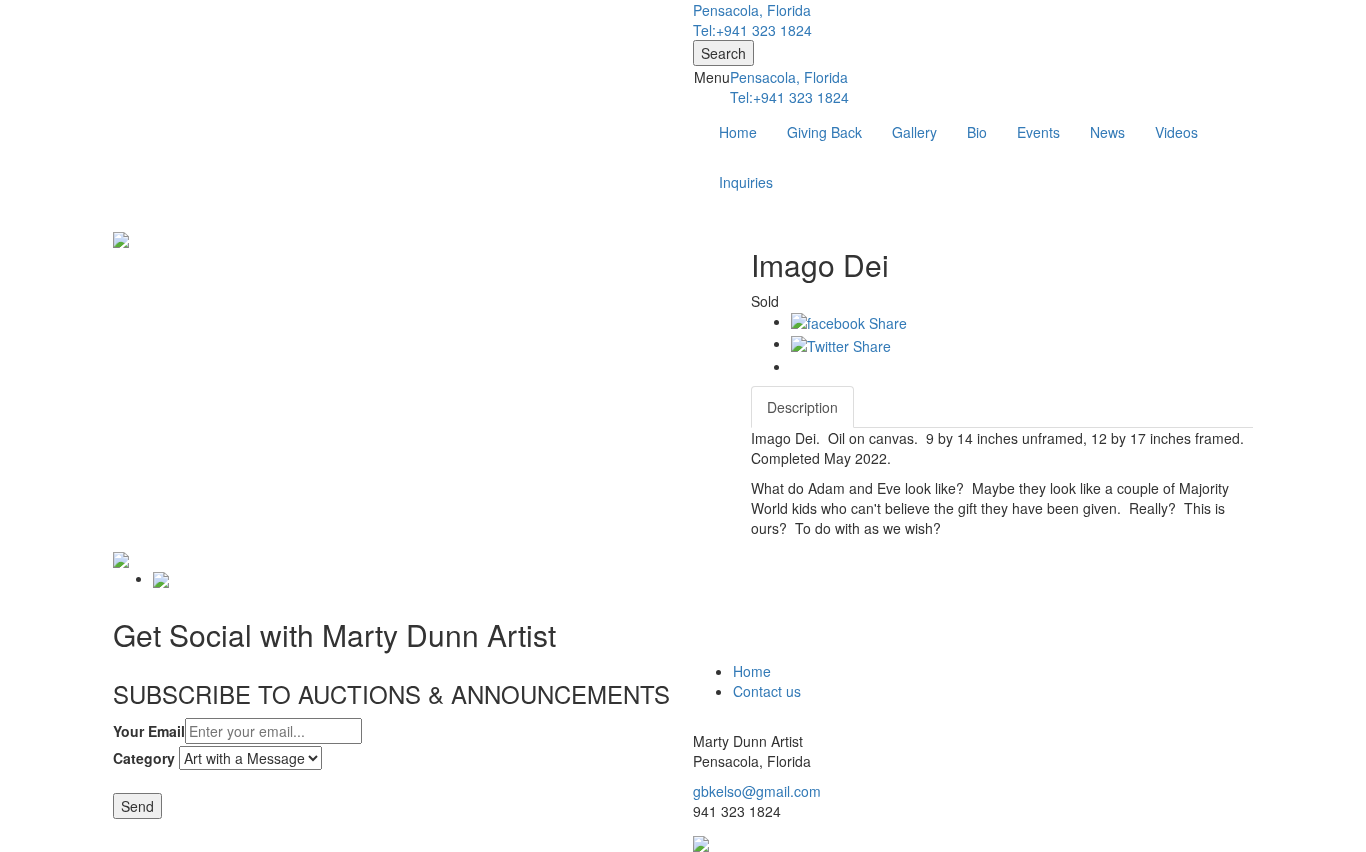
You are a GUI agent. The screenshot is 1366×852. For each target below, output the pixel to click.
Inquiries (746, 182)
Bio (977, 132)
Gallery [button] (914, 132)
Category (144, 758)
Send (137, 806)
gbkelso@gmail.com (757, 791)
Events (1038, 132)
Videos (1176, 132)
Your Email (149, 731)
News (1107, 132)
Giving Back (824, 132)
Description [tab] (802, 407)
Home (738, 132)
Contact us (767, 691)
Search (723, 53)
